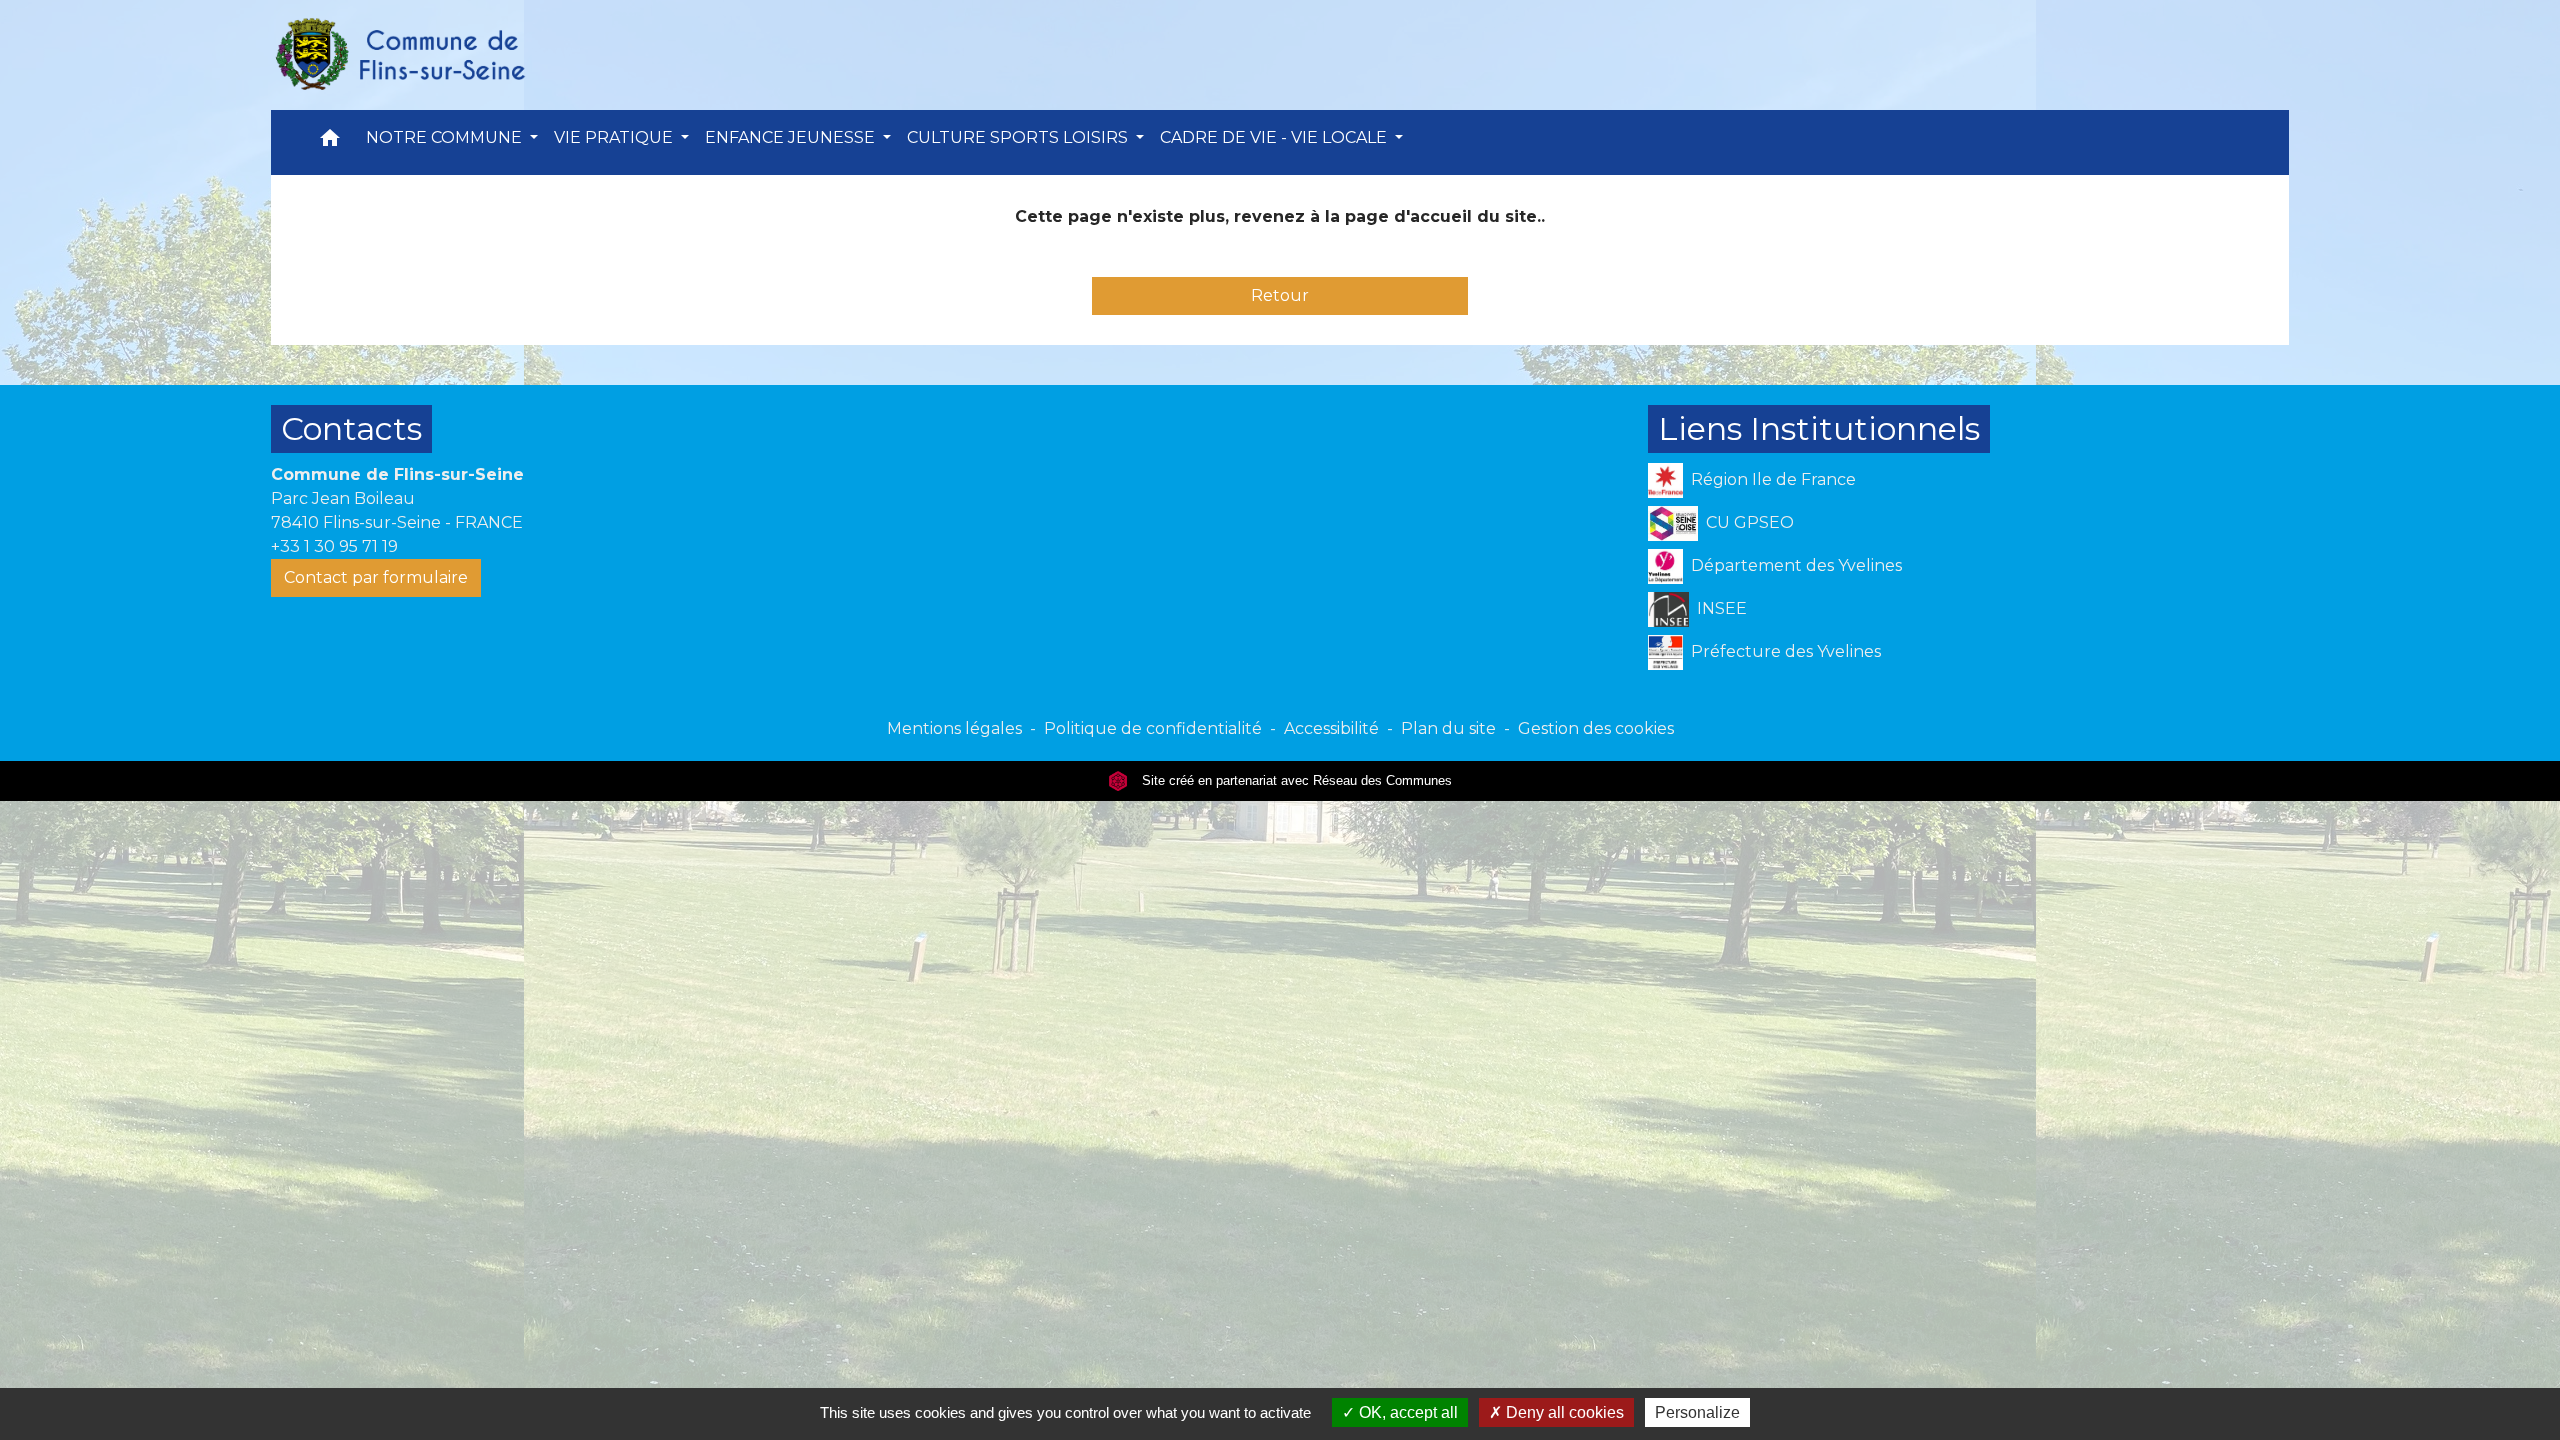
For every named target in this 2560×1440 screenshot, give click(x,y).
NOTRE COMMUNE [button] (446, 137)
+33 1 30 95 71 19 (334, 546)
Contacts (351, 428)
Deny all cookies (1563, 1412)
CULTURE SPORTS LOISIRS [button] (1019, 137)
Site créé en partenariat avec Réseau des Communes (1295, 780)
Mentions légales (954, 728)
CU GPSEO (1750, 522)
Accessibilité (1331, 728)
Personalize (1697, 1412)
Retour (1280, 295)
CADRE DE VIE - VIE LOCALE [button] (1275, 137)
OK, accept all (1406, 1412)
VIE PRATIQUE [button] (615, 137)
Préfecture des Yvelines (1786, 651)
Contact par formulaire (376, 577)
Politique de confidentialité (1153, 728)
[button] (330, 142)
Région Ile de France (1773, 479)
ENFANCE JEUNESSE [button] (792, 137)
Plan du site (1448, 728)
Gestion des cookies (1596, 728)
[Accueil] (399, 55)
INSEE (1722, 608)
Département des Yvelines (1796, 565)
